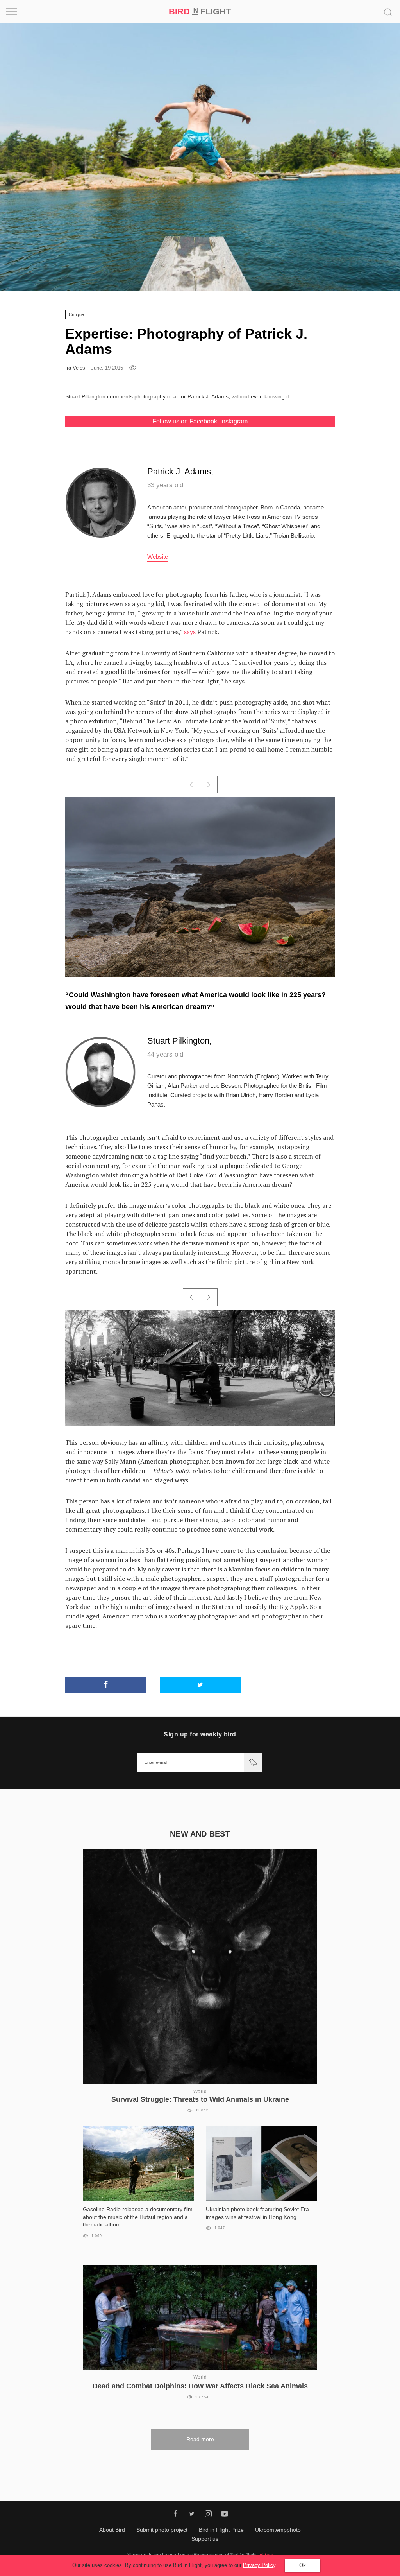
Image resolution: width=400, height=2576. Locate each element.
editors (266, 2555)
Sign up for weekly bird (200, 1734)
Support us (205, 2539)
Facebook (203, 421)
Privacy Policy (259, 2565)
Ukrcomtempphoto (278, 2530)
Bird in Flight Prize (221, 2530)
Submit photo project (162, 2530)
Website (158, 557)
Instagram (234, 421)
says (190, 632)
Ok (303, 2565)
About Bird (112, 2530)
